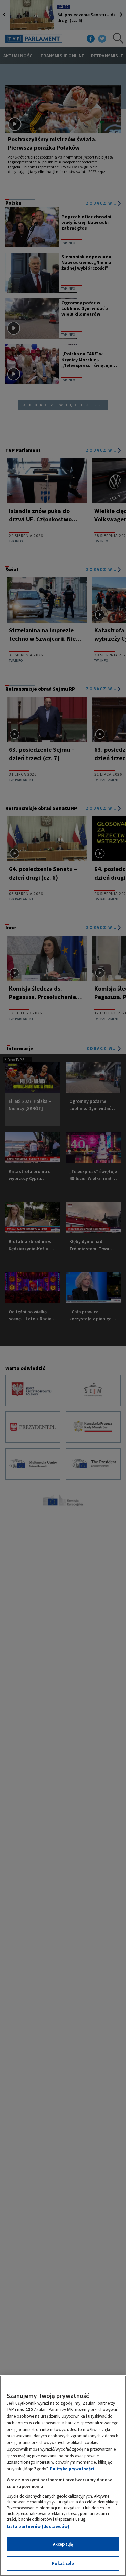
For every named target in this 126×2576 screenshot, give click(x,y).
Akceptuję (63, 2544)
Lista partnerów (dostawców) (38, 2527)
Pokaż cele (63, 2563)
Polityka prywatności (72, 2469)
